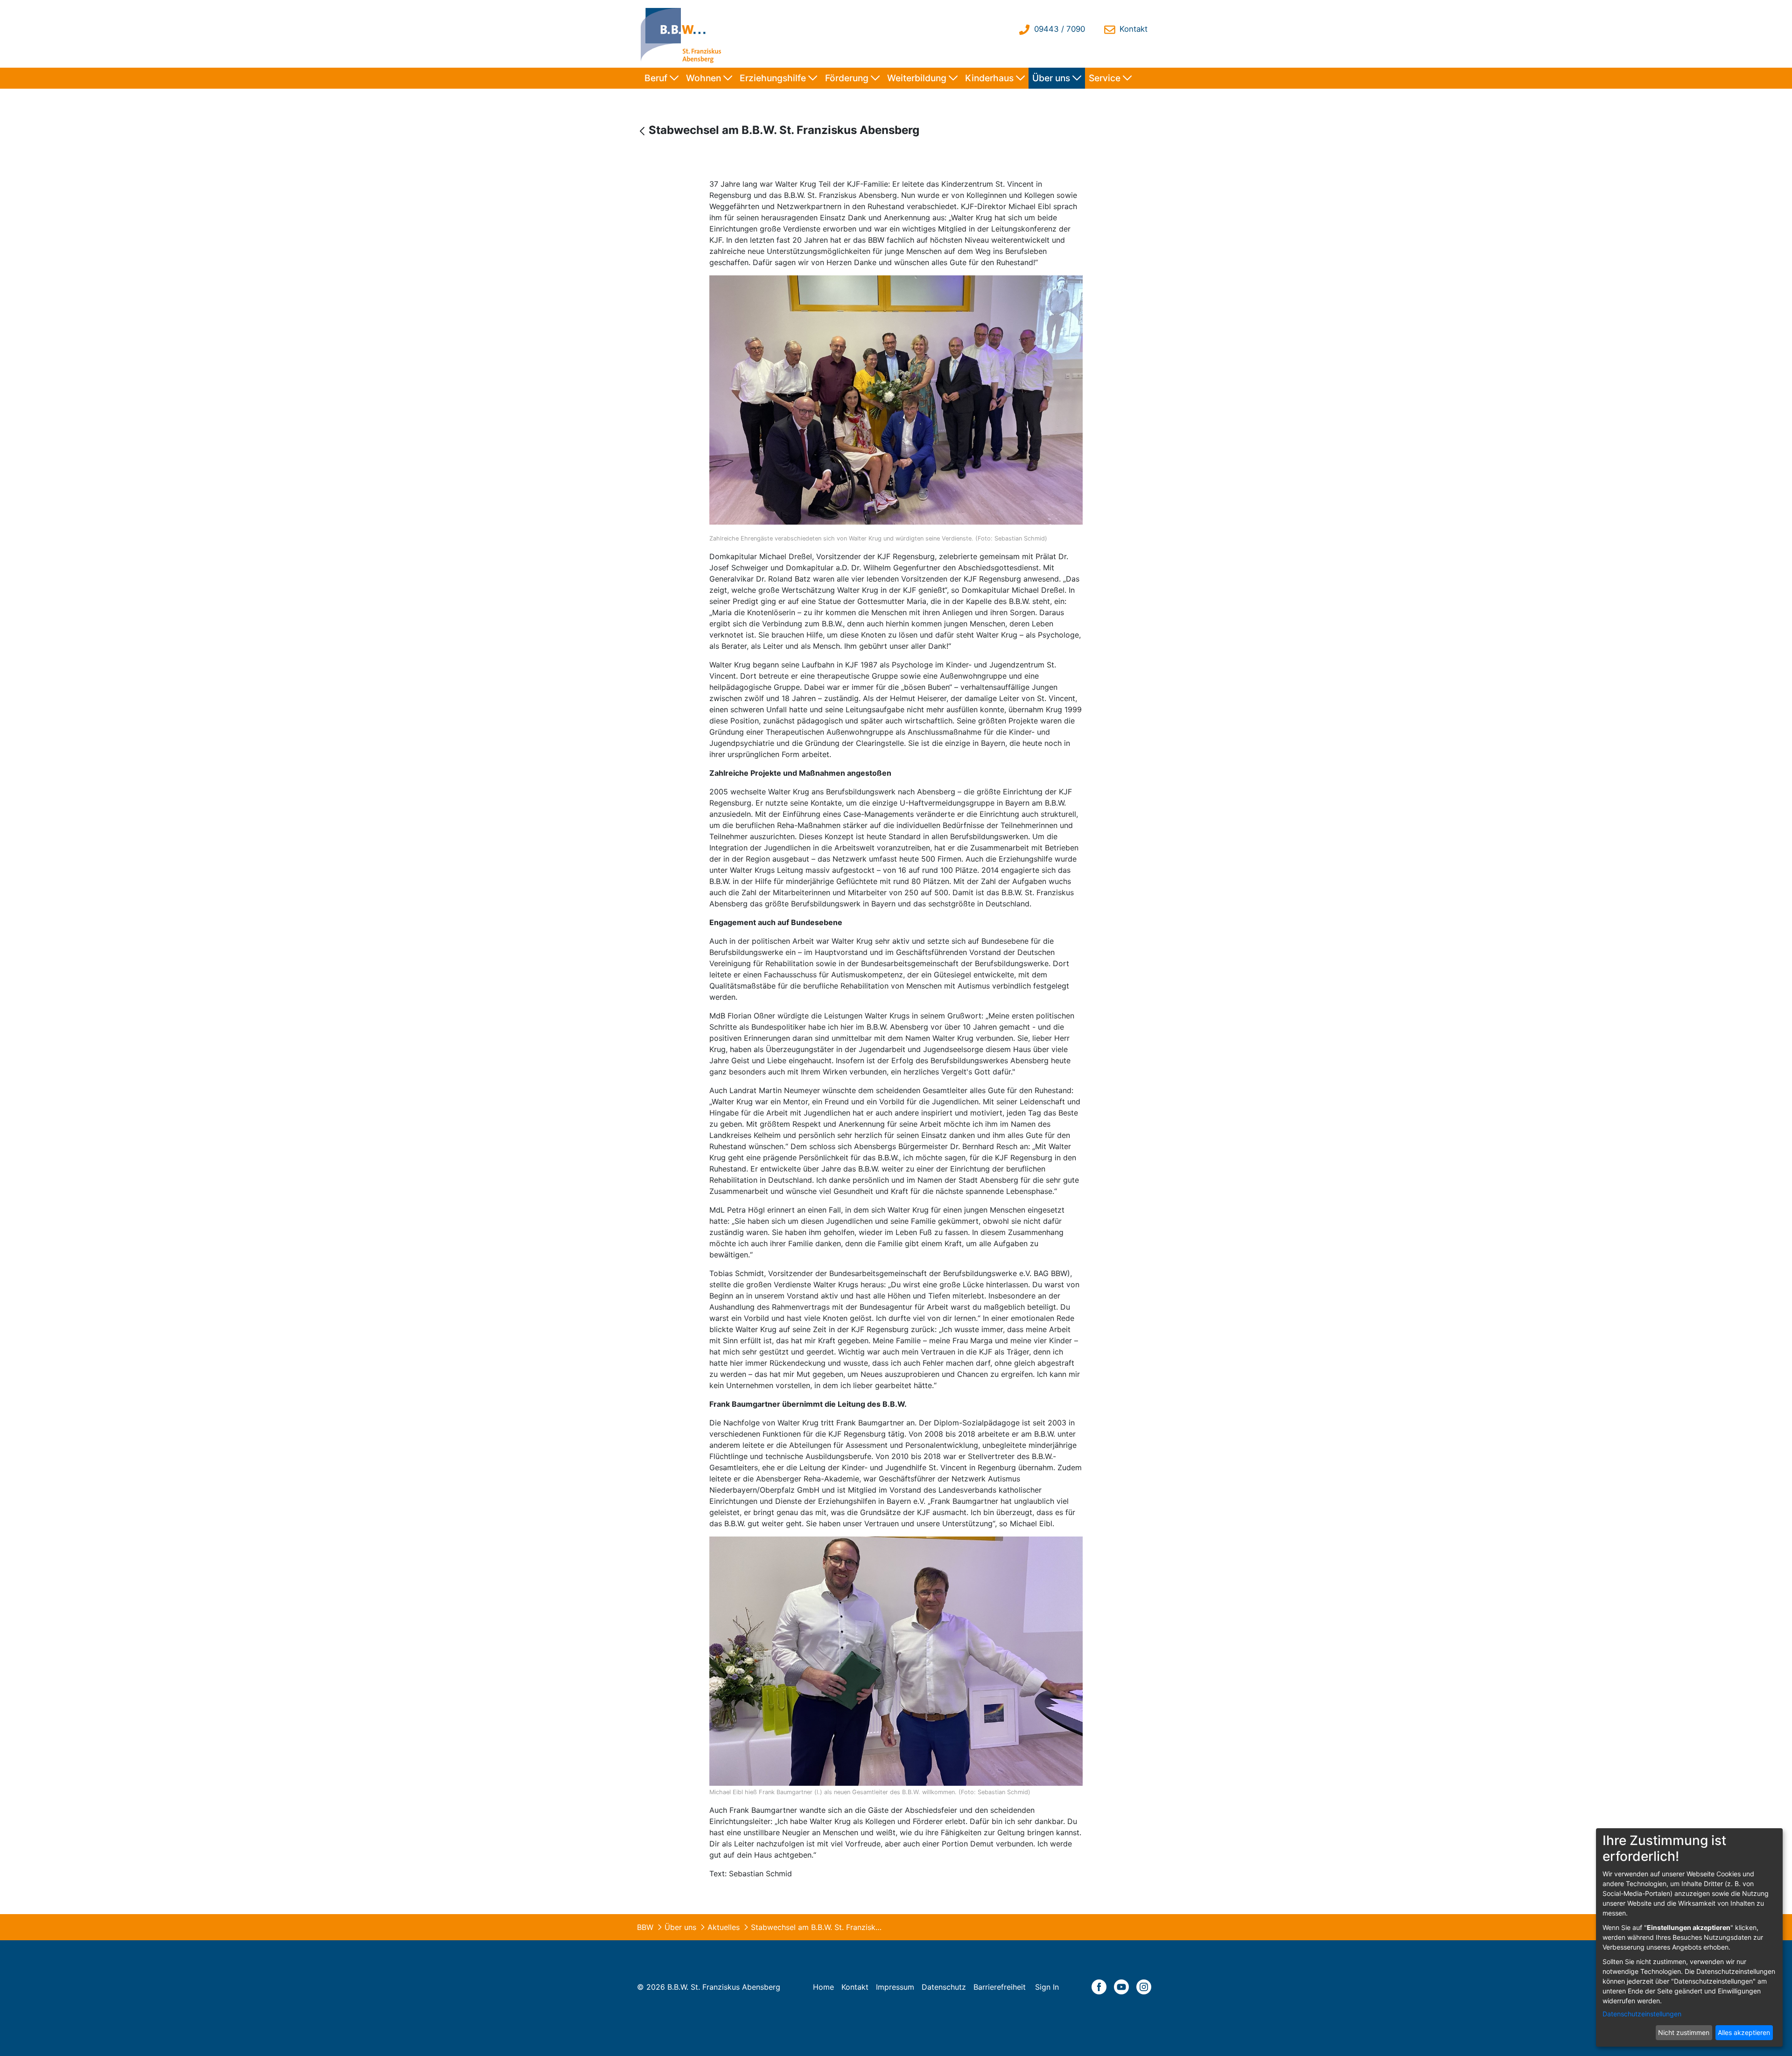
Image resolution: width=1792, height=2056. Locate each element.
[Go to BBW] (683, 34)
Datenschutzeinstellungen (1642, 2014)
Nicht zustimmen (1684, 2032)
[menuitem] (661, 78)
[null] (643, 131)
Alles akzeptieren (1744, 2032)
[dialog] (1689, 1937)
